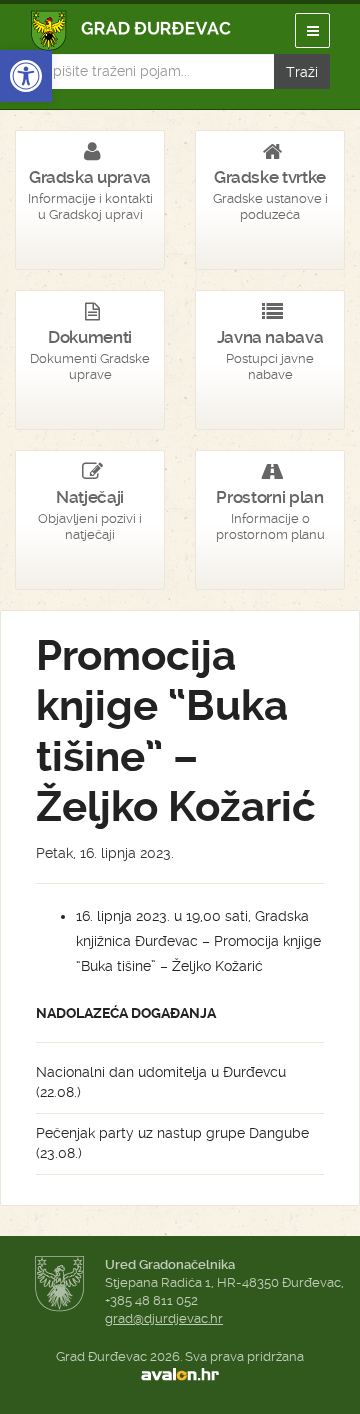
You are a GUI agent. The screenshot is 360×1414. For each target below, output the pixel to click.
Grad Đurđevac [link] (131, 30)
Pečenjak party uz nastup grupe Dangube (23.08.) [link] (172, 1143)
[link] (26, 76)
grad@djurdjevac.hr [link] (164, 1318)
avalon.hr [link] (180, 1375)
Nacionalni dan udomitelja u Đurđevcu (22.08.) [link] (161, 1082)
